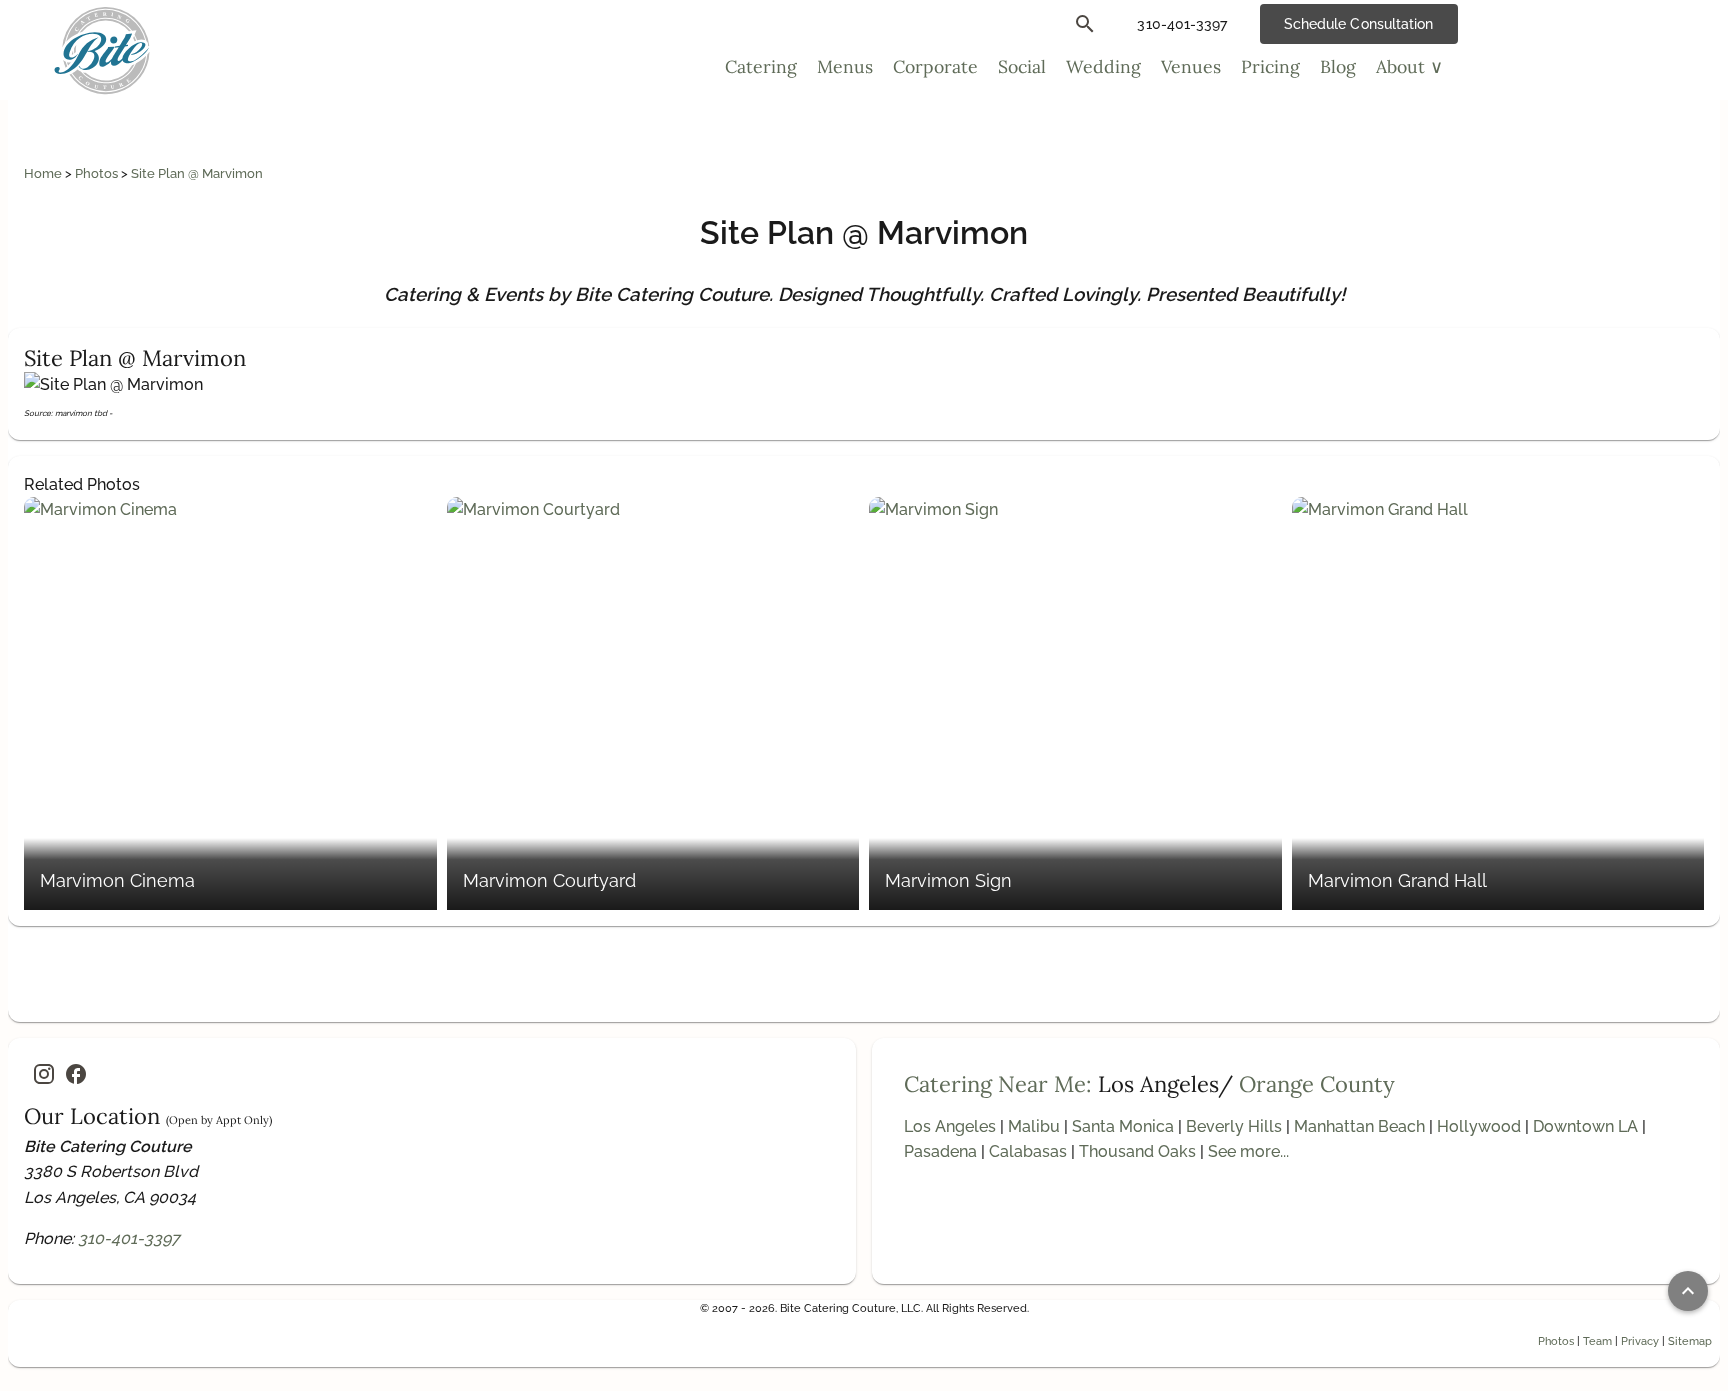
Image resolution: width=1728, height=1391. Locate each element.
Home (44, 173)
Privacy (1640, 1341)
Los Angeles (950, 1126)
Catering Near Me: (998, 1084)
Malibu (1034, 1126)
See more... (1248, 1151)
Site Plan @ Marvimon (197, 173)
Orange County (1317, 1084)
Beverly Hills (1234, 1126)
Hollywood (1479, 1126)
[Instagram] (44, 1074)
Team (1597, 1341)
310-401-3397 (129, 1238)
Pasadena (940, 1151)
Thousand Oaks (1137, 1151)
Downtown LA (1585, 1126)
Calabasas (1028, 1151)
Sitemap (1690, 1341)
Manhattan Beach (1359, 1126)
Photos (98, 173)
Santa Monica (1123, 1126)
